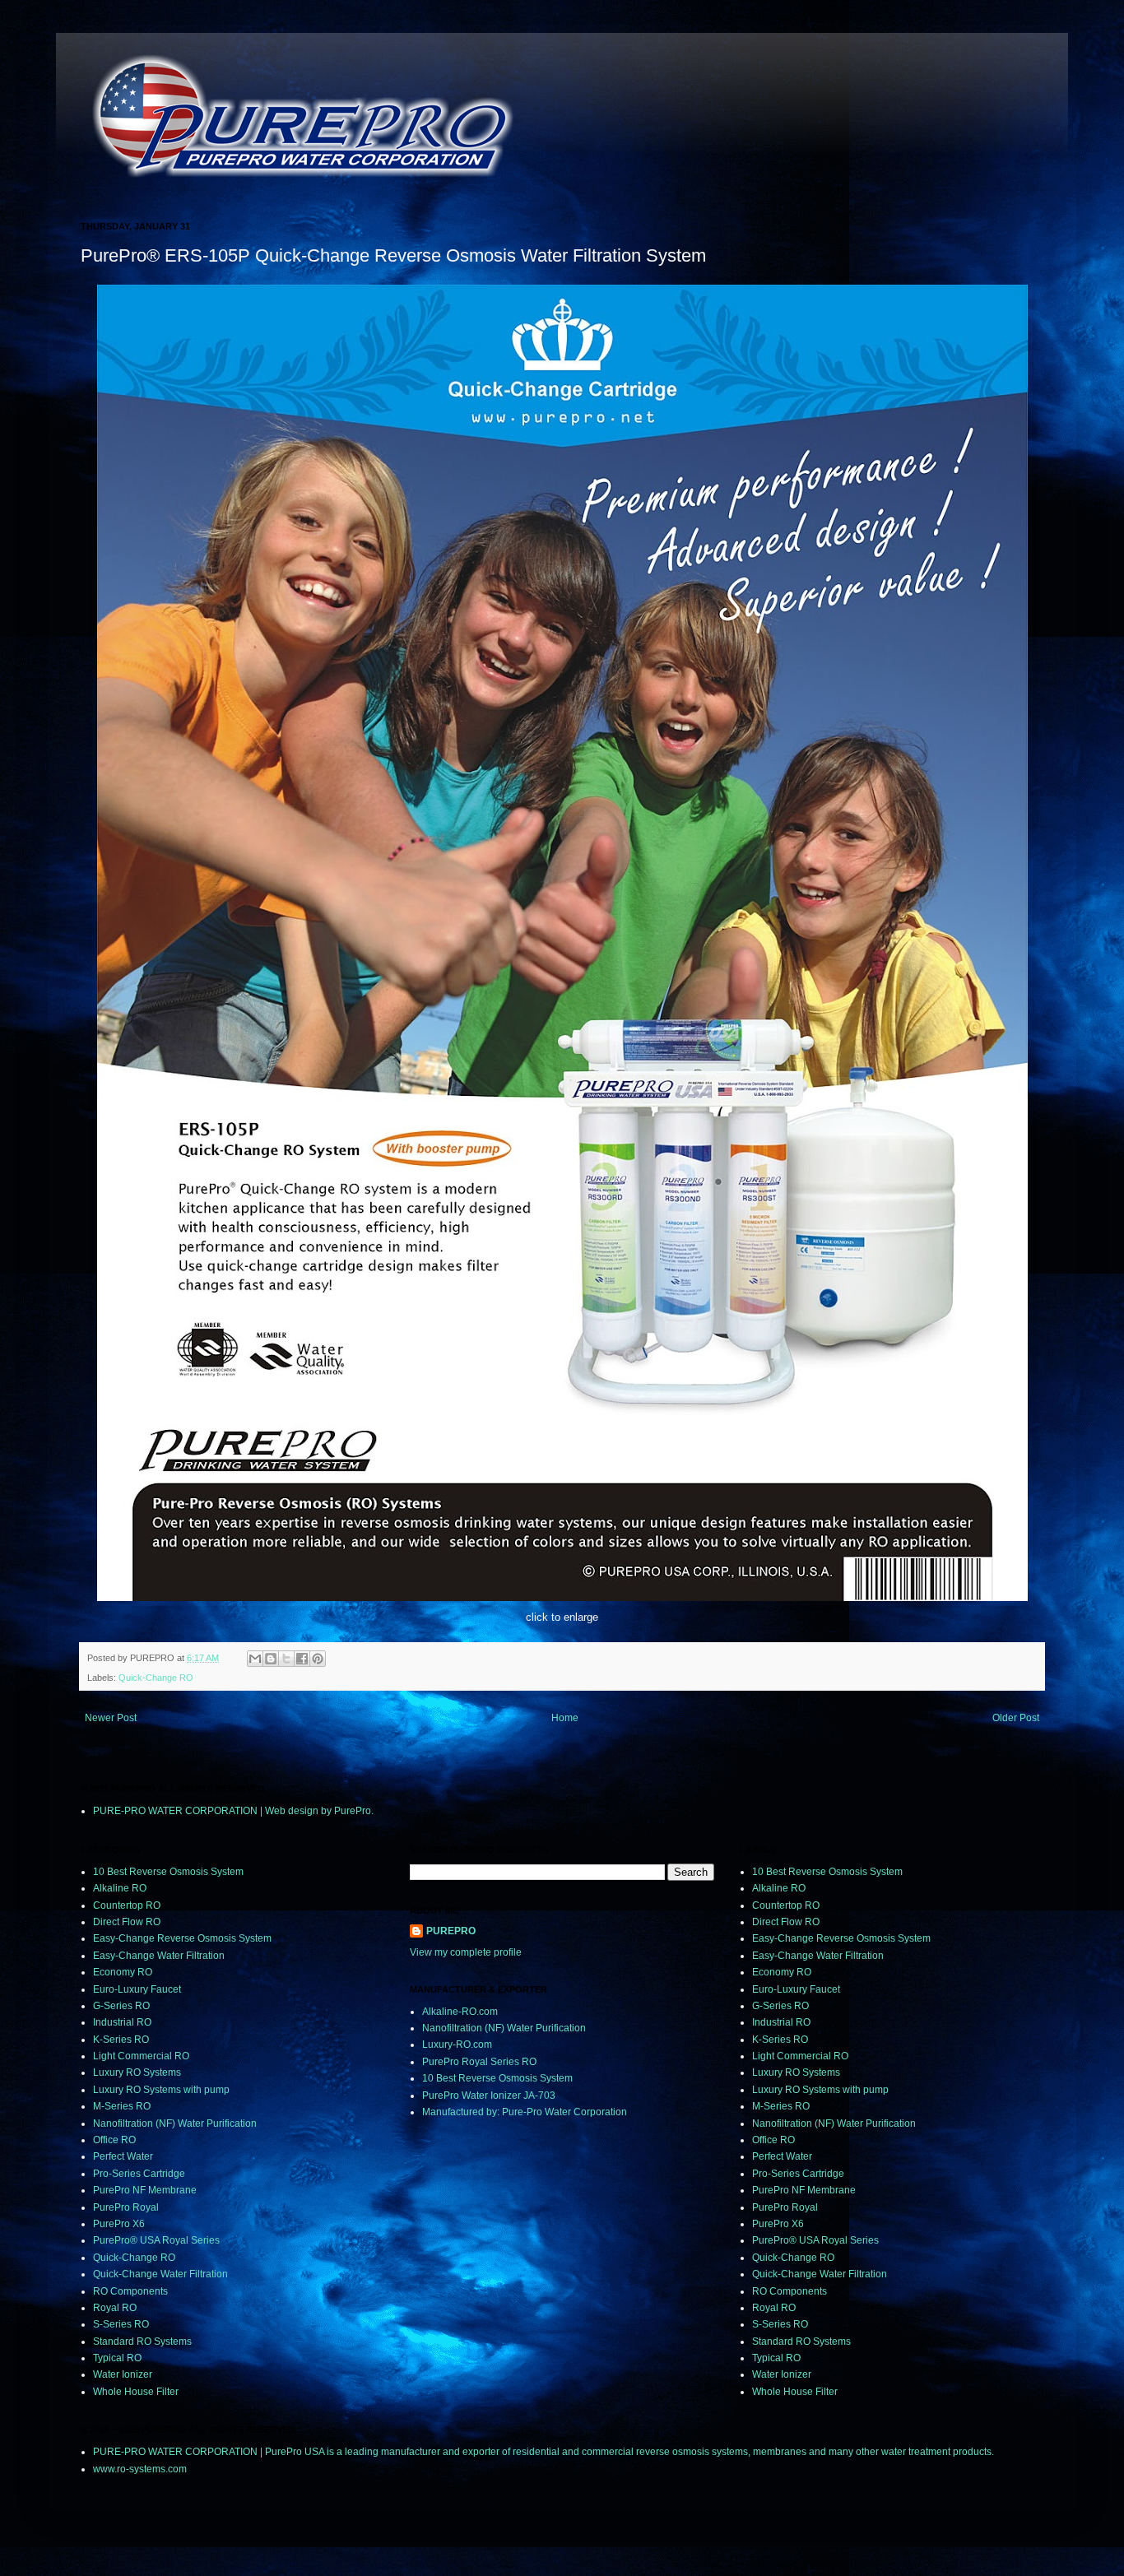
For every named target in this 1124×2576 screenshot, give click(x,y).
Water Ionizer (123, 2374)
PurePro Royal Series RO (479, 2062)
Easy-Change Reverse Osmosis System (182, 1938)
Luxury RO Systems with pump (161, 2090)
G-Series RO (121, 2006)
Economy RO (123, 1972)
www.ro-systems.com (140, 2469)
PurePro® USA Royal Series (156, 2240)
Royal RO (115, 2308)
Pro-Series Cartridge (139, 2174)
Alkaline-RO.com (460, 2012)
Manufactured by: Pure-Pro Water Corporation (525, 2112)
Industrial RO (122, 2022)
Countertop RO (127, 1905)
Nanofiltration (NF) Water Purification (175, 2123)
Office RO (114, 2140)
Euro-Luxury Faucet (137, 1989)
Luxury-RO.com (457, 2045)
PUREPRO (451, 1931)
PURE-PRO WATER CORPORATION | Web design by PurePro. (233, 1811)
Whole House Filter (136, 2392)
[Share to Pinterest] (318, 1659)
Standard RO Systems (142, 2342)
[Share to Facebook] (302, 1659)
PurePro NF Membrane (145, 2190)
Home (565, 1718)
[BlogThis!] (271, 1659)
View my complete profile (466, 1952)
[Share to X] (286, 1659)
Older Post (1016, 1718)
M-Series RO (122, 2106)
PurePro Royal (126, 2207)
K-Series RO (121, 2040)
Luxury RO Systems (137, 2072)
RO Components (130, 2291)
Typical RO (117, 2358)
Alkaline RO (120, 1888)
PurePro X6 (119, 2224)
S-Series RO (121, 2324)
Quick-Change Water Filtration (160, 2274)
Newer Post (111, 1718)
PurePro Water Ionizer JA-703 (489, 2096)
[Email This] (255, 1659)
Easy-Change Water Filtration (159, 1956)
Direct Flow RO (127, 1922)
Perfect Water (123, 2156)
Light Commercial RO (141, 2056)
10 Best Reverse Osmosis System (168, 1872)
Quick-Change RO (156, 1678)
